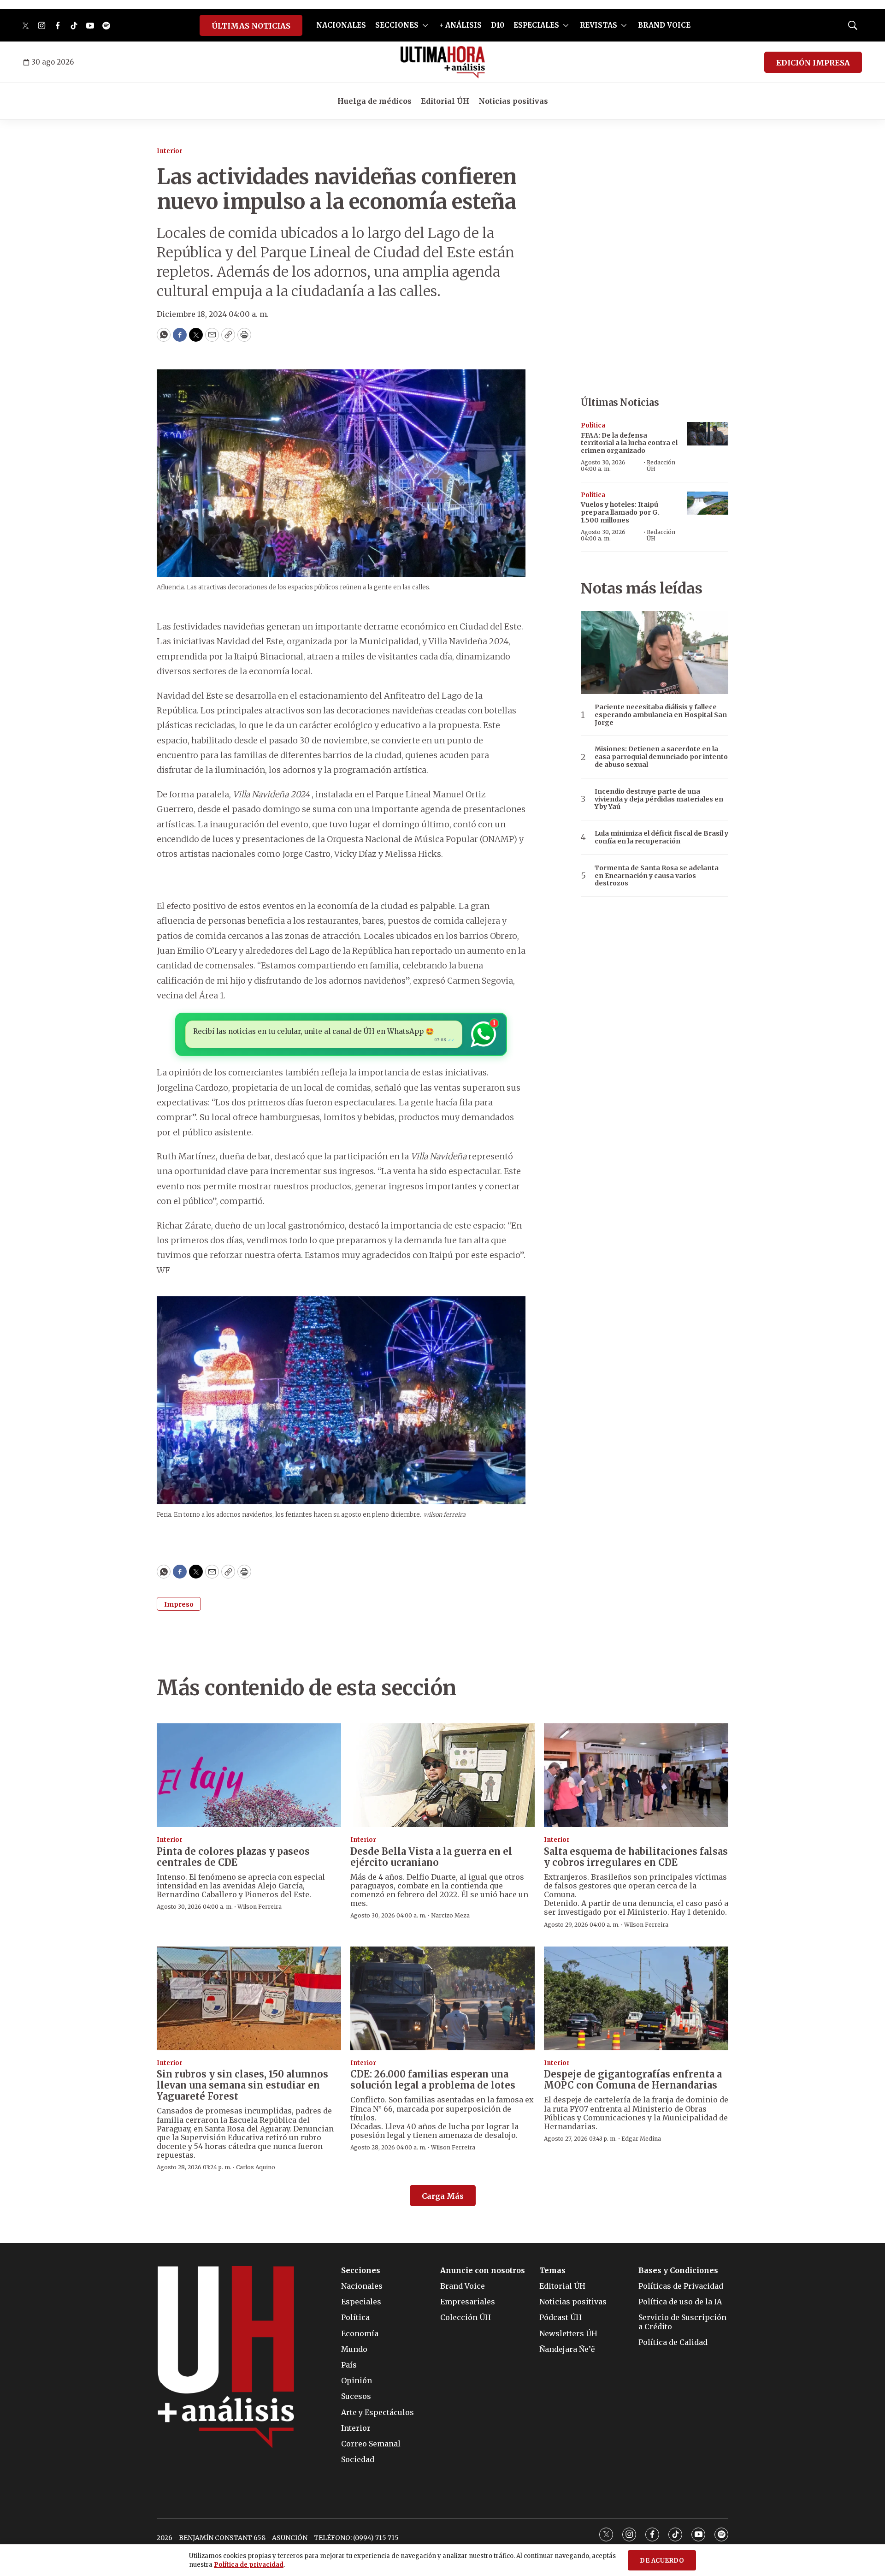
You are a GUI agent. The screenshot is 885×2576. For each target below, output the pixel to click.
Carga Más (443, 2196)
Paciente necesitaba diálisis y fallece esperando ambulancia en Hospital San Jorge (661, 715)
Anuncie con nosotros (483, 2270)
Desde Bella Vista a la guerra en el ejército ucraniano (431, 1857)
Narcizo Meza (450, 1915)
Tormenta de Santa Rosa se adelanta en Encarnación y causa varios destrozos (657, 876)
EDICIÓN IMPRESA (813, 63)
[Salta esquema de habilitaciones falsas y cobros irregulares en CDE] (636, 1775)
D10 (498, 25)
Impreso (179, 1604)
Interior (170, 151)
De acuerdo (662, 2561)
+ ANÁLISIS (460, 25)
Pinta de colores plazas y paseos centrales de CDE (233, 1857)
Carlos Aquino (256, 2167)
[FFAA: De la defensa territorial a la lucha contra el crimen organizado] (708, 434)
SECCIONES (397, 25)
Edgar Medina (641, 2139)
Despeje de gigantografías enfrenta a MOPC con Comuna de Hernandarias (633, 2080)
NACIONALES (341, 25)
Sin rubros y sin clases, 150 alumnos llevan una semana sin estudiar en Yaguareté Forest (242, 2085)
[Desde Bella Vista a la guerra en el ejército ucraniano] (442, 1775)
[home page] (443, 62)
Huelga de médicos (375, 101)
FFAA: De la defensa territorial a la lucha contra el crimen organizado (629, 443)
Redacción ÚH (661, 466)
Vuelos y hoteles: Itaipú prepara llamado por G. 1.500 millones (620, 512)
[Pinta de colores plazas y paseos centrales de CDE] (249, 1775)
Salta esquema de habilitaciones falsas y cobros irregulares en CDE (636, 1857)
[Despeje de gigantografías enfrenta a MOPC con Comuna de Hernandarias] (636, 1998)
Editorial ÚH (445, 101)
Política (593, 425)
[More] (425, 25)
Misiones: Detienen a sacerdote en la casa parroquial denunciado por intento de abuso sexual (661, 757)
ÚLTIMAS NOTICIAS (251, 26)
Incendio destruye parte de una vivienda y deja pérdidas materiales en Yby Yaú (659, 799)
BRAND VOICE (664, 25)
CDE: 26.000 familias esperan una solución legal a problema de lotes (433, 2080)
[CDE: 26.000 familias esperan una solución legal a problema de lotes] (442, 1998)
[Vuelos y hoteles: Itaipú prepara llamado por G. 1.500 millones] (708, 503)
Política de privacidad (249, 2565)
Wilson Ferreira (260, 1907)
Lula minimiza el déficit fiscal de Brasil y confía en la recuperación (661, 837)
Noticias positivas (513, 101)
